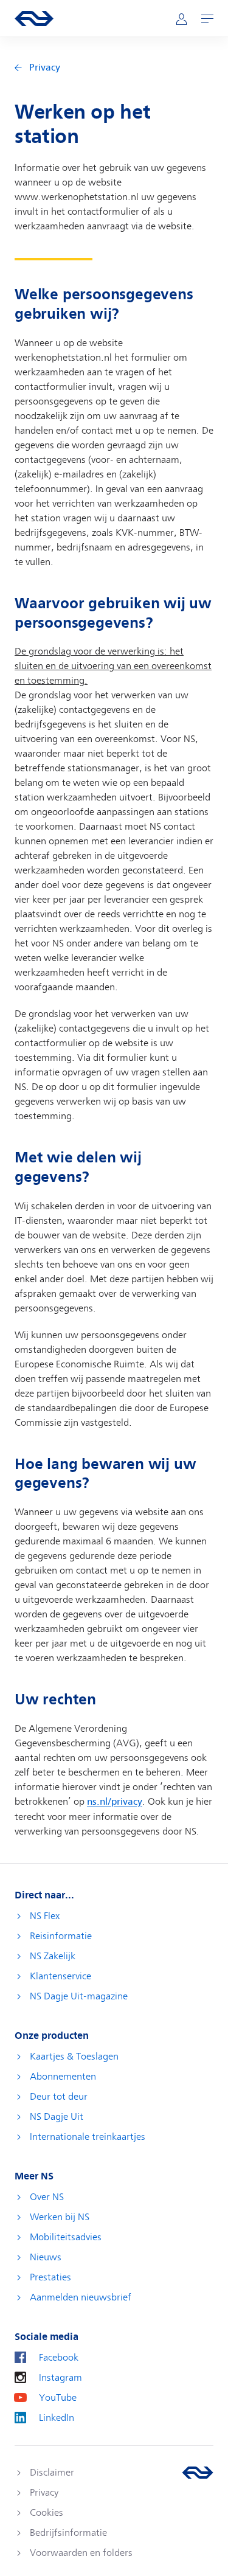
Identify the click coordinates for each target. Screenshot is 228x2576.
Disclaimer (52, 2473)
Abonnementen (63, 2077)
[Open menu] (207, 19)
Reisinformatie (61, 1936)
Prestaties (50, 2277)
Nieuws (46, 2257)
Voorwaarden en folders (81, 2553)
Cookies (47, 2513)
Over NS (47, 2197)
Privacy (45, 68)
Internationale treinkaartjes (88, 2137)
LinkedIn (57, 2418)
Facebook (59, 2358)
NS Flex (45, 1916)
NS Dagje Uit (57, 2117)
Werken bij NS (60, 2217)
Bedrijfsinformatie (68, 2533)
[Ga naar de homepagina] (198, 2473)
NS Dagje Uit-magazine (79, 1996)
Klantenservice (60, 1976)
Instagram (60, 2378)
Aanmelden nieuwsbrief (81, 2297)
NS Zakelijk (53, 1956)
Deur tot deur (59, 2097)
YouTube (58, 2398)
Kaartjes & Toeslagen (74, 2057)
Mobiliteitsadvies (66, 2237)
